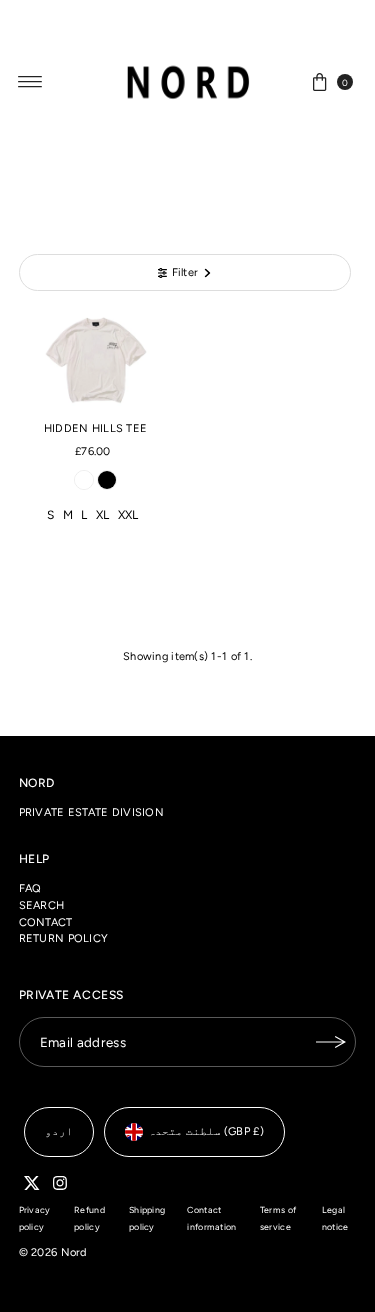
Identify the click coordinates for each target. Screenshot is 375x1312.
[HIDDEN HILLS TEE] (96, 361)
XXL (128, 515)
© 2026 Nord (53, 1252)
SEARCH (42, 905)
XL (103, 515)
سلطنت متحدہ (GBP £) (206, 1131)
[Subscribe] (331, 1042)
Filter (185, 272)
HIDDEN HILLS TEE (95, 428)
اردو (59, 1131)
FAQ (30, 888)
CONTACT (46, 922)
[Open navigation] (30, 82)
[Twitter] (32, 1187)
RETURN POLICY (64, 938)
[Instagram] (60, 1187)
